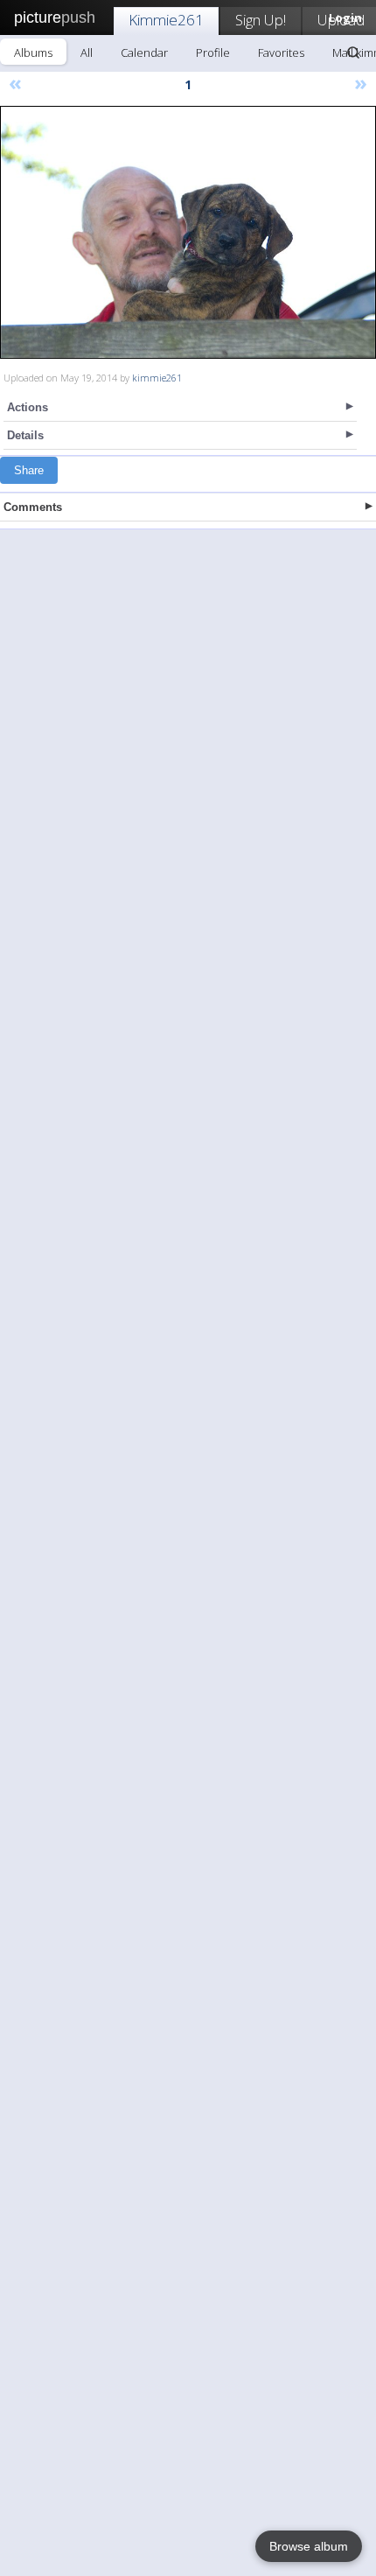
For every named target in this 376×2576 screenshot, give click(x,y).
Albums (33, 52)
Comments (33, 507)
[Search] (353, 52)
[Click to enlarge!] (188, 232)
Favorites (281, 52)
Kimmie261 (166, 20)
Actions (28, 407)
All (87, 52)
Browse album (309, 2546)
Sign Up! (261, 20)
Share (29, 470)
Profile (213, 52)
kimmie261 (157, 378)
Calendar (144, 52)
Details (25, 435)
